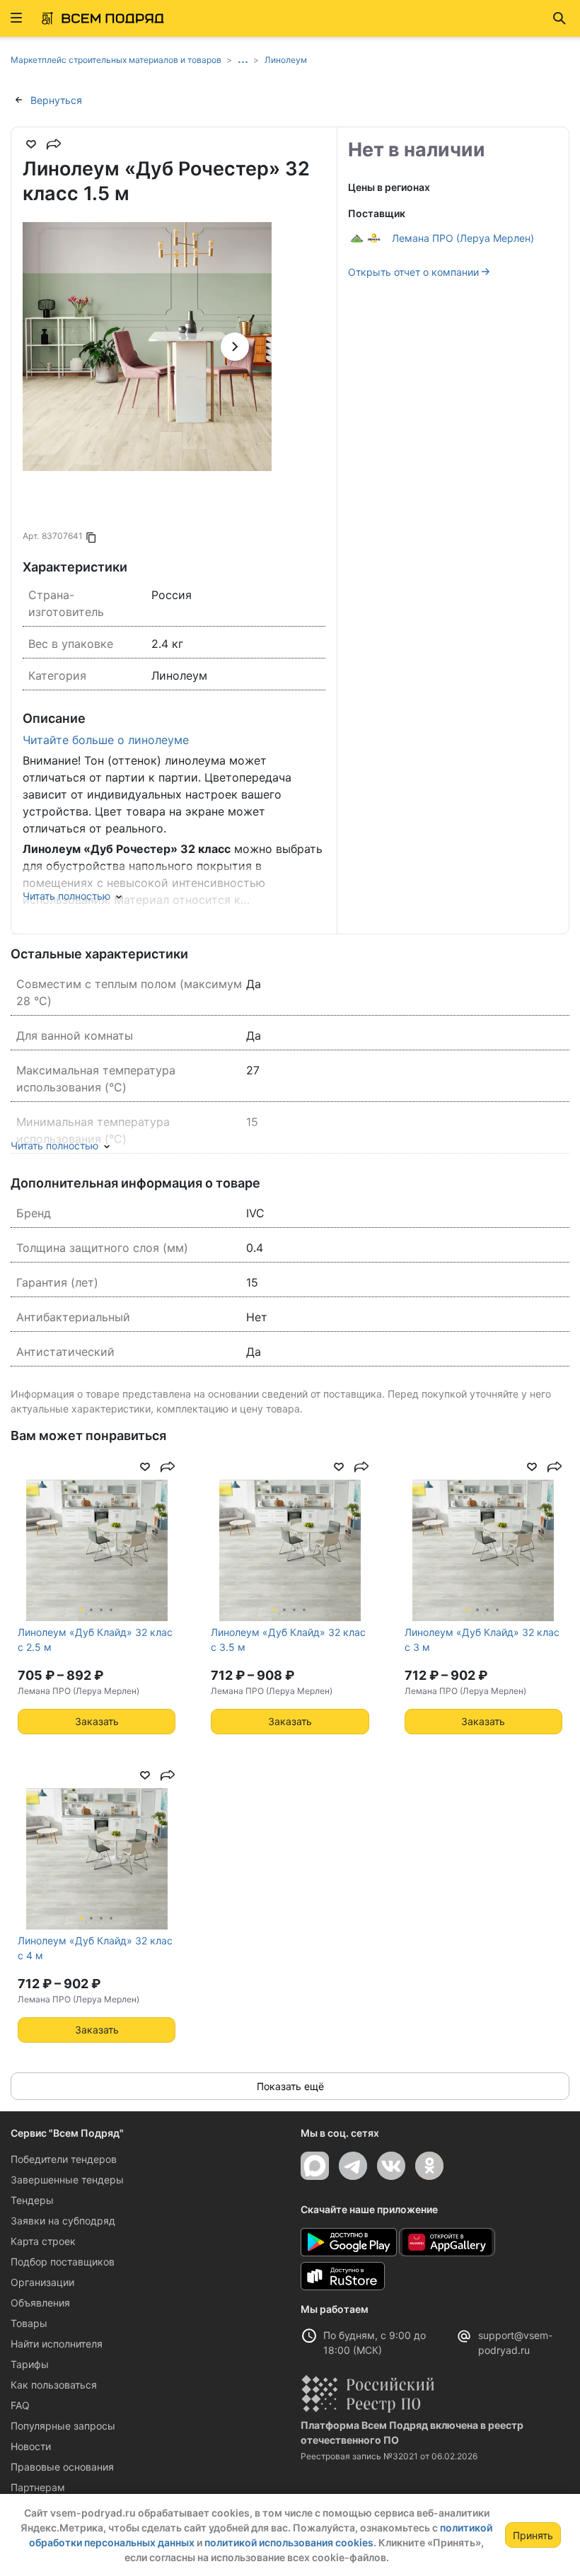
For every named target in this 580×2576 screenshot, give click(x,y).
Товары (29, 2323)
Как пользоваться (54, 2385)
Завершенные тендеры (67, 2180)
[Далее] (235, 347)
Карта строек (43, 2241)
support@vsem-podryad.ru (515, 2343)
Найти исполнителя (57, 2344)
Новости (31, 2446)
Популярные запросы (63, 2426)
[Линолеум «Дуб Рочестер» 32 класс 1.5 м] (147, 347)
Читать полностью (66, 896)
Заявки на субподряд (63, 2221)
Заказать (97, 1721)
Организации (42, 2282)
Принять (533, 2535)
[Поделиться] (54, 144)
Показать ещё (290, 2086)
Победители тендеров (64, 2159)
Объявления (40, 2303)
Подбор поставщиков (63, 2262)
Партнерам (38, 2487)
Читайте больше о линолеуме (106, 740)
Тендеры (32, 2200)
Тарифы (30, 2364)
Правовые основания (62, 2467)
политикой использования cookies (289, 2542)
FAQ (20, 2405)
